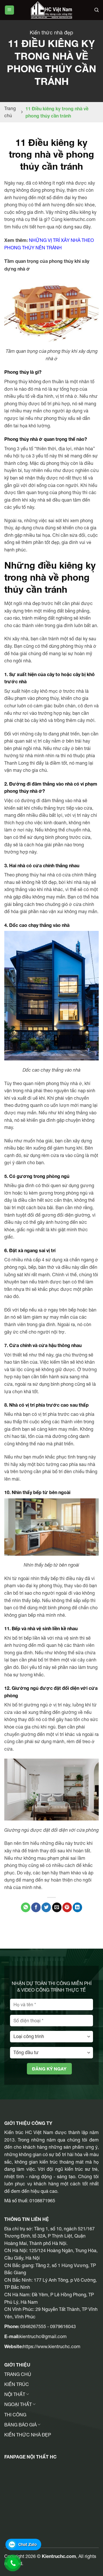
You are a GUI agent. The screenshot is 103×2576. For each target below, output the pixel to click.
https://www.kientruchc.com (52, 2346)
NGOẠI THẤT (18, 2404)
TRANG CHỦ (18, 2374)
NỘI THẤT (15, 2394)
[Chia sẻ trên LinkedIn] (77, 1907)
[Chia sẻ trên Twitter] (46, 1907)
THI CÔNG (15, 2415)
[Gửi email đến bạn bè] (57, 1907)
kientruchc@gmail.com (43, 2336)
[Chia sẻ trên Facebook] (36, 1907)
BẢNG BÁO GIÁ (20, 2425)
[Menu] (9, 10)
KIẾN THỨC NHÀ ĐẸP (28, 2435)
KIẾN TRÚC (17, 2384)
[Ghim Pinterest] (67, 1907)
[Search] (97, 10)
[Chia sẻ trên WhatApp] (26, 1907)
